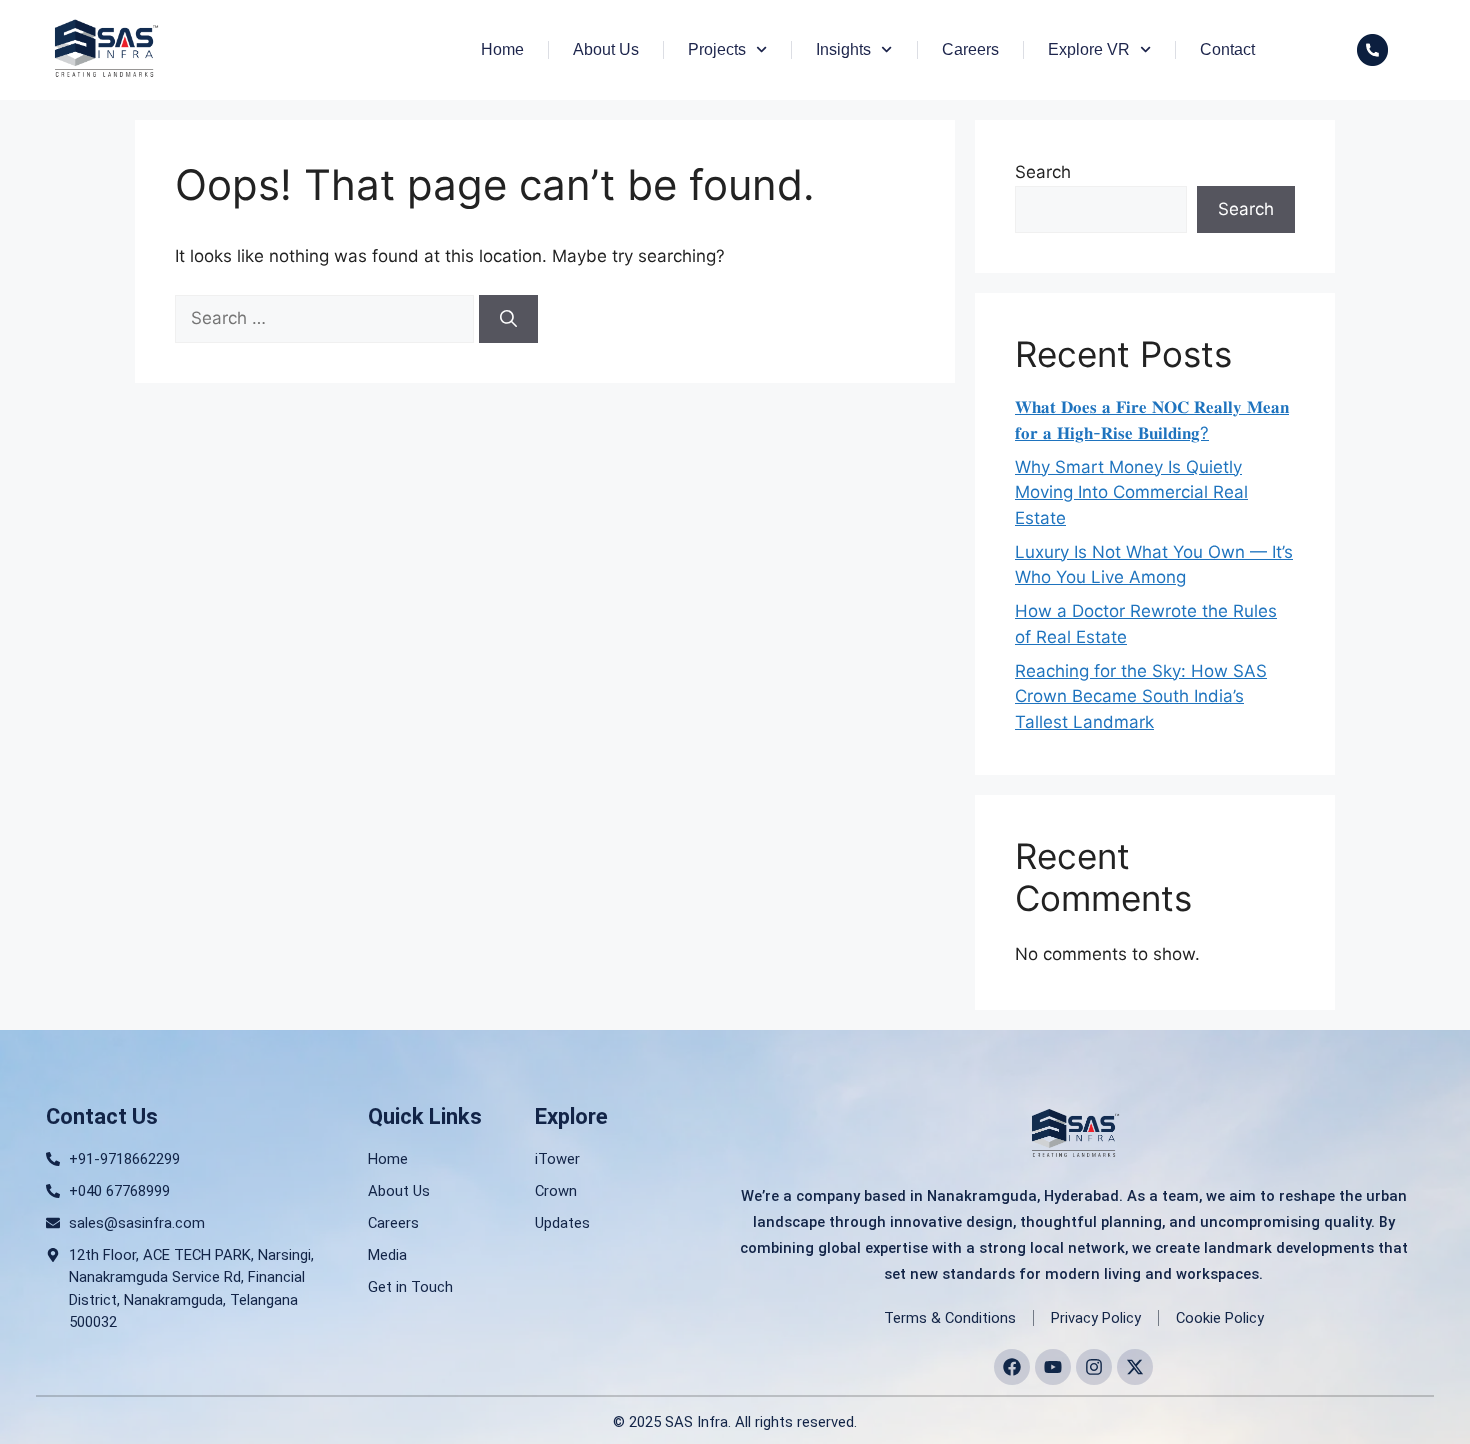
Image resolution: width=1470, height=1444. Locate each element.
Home (502, 49)
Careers (970, 49)
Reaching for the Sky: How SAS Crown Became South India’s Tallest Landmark (1141, 696)
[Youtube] (1053, 1367)
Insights (843, 49)
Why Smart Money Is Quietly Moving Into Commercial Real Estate (1131, 492)
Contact (1227, 49)
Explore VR (1089, 49)
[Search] (508, 319)
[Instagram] (1094, 1367)
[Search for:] (327, 318)
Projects (717, 49)
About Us (606, 49)
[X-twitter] (1135, 1367)
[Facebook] (1012, 1367)
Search (1043, 172)
